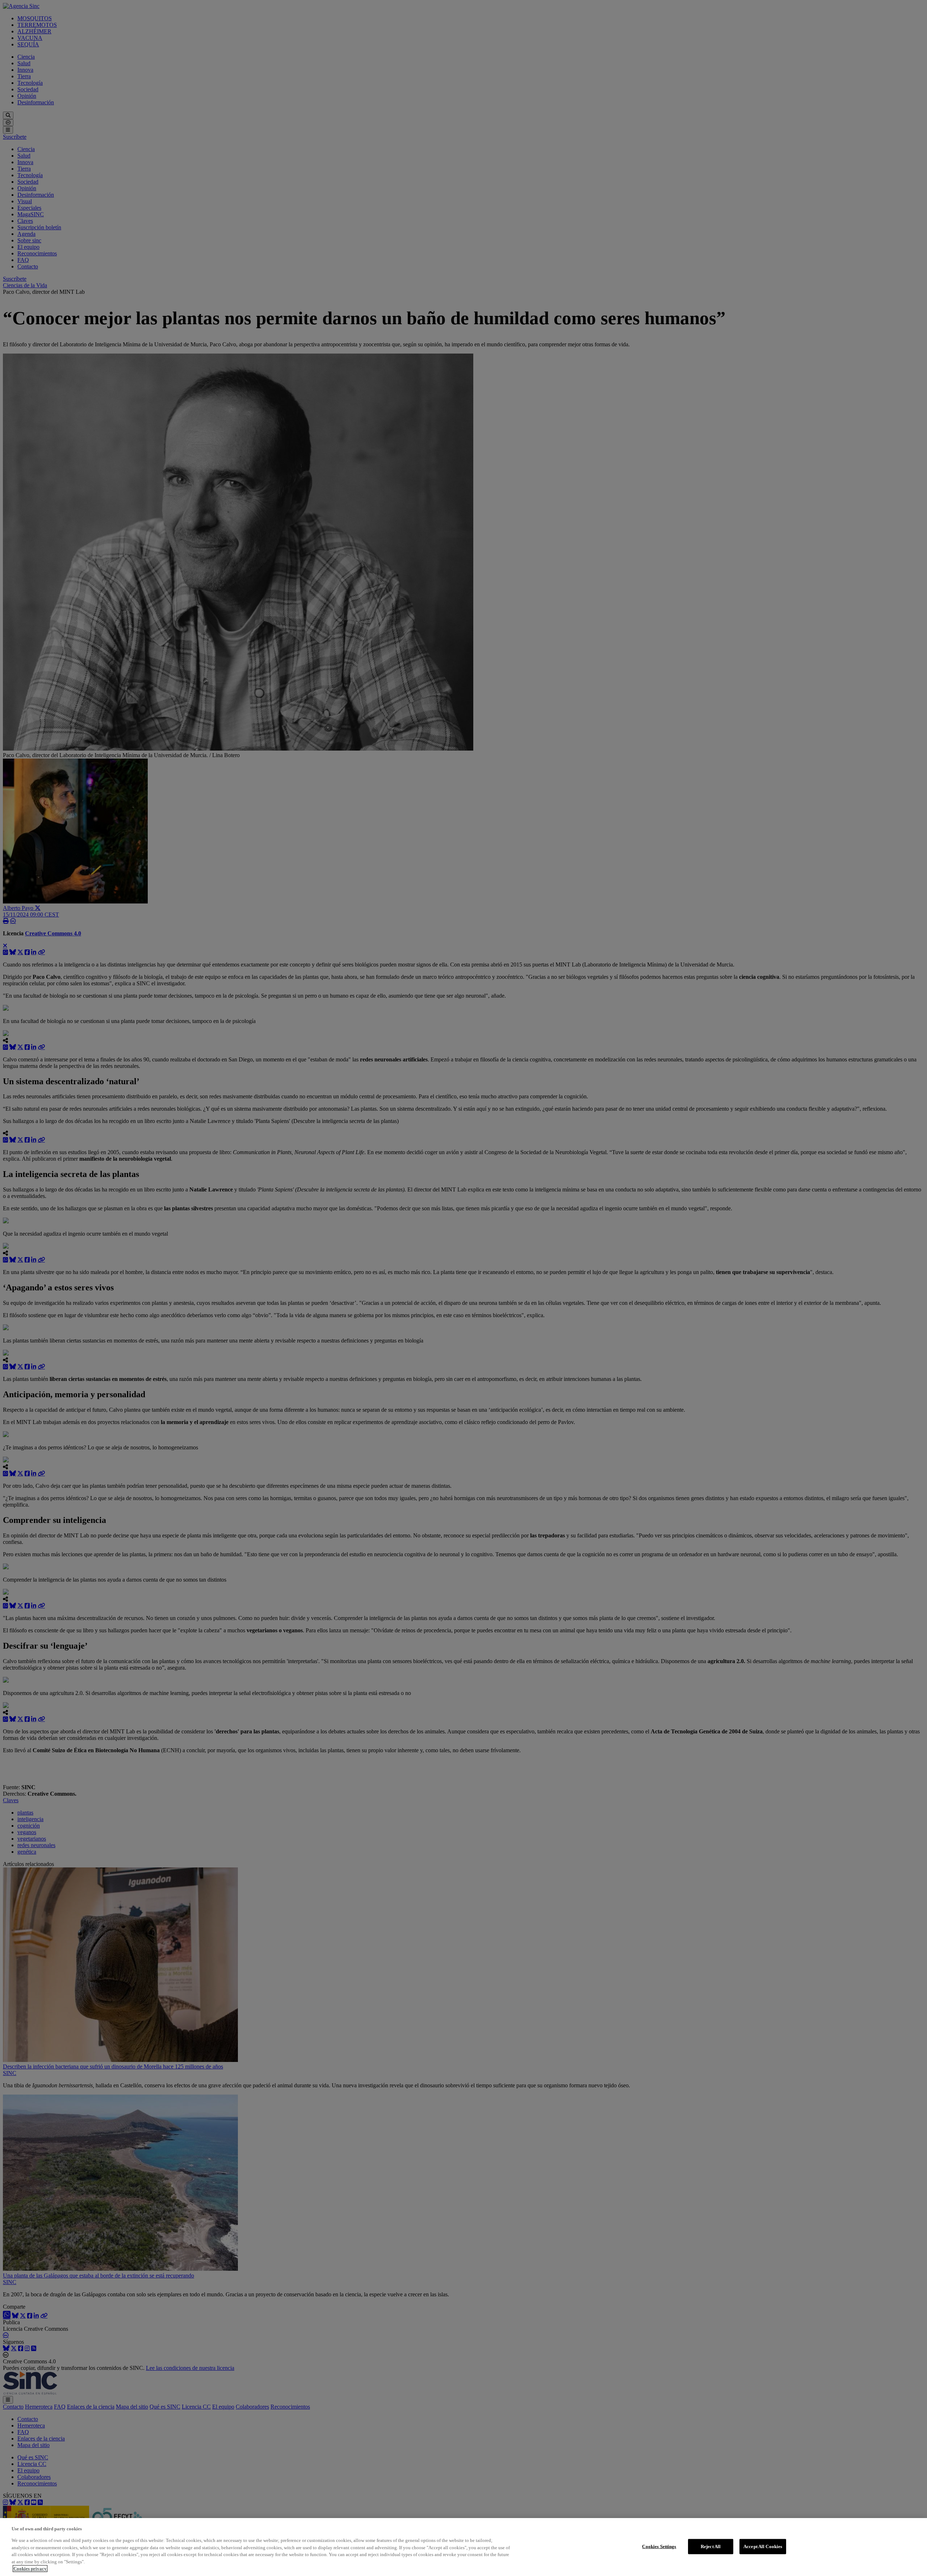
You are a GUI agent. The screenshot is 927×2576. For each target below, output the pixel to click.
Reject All (711, 2546)
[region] (463, 2547)
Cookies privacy (30, 2569)
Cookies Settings (659, 2546)
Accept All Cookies (763, 2546)
